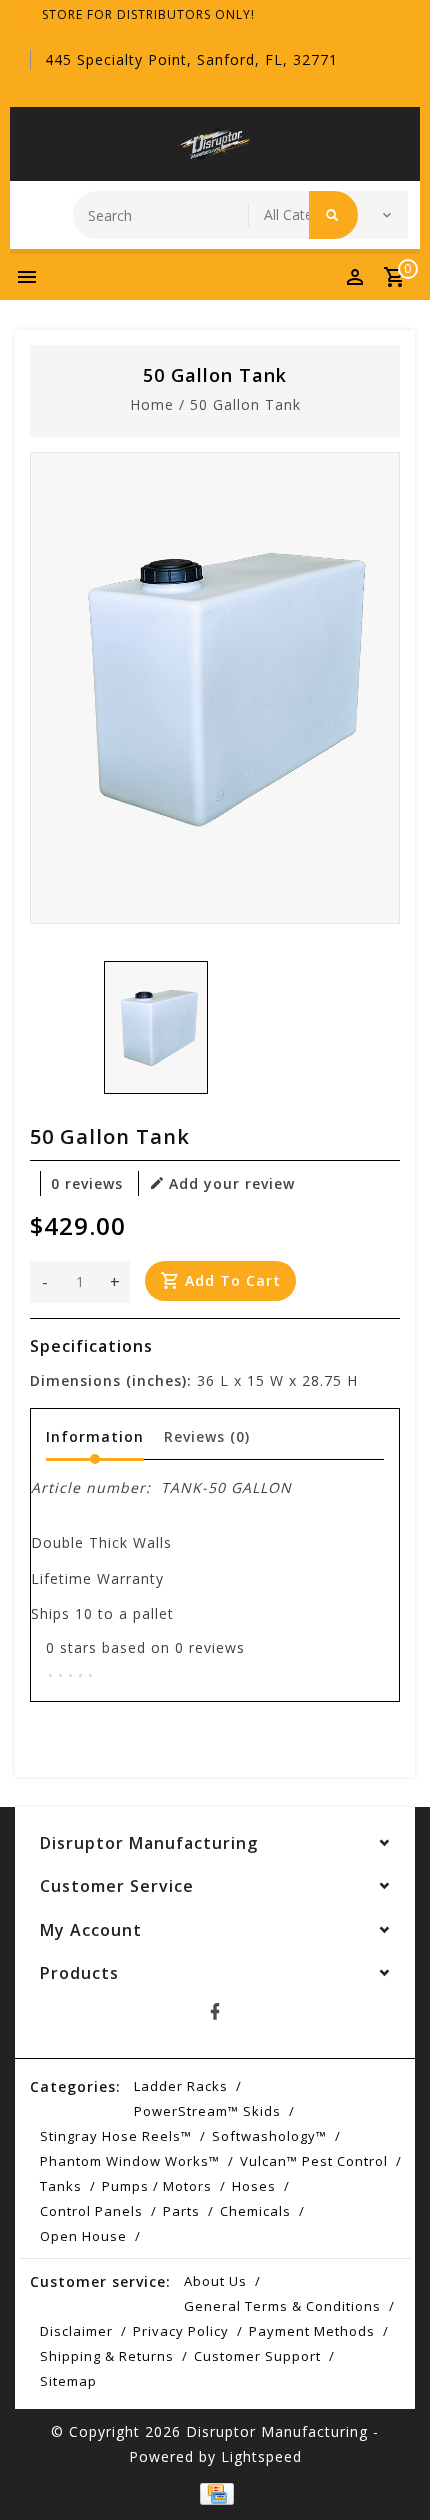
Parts (181, 2211)
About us (215, 2281)
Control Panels (91, 2211)
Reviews (207, 1436)
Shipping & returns (107, 2356)
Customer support (257, 2356)
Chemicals (255, 2211)
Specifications (91, 1346)
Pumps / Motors (157, 2186)
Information (95, 1436)
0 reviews (87, 1183)
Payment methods (312, 2331)
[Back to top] (390, 2470)
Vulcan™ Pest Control (314, 2161)
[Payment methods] (215, 2491)
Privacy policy (181, 2331)
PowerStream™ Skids (207, 2111)
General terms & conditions (282, 2306)
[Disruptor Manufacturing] (215, 144)
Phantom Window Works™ (130, 2161)
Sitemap (68, 2381)
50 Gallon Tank (245, 404)
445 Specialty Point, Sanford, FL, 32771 (191, 59)
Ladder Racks (181, 2086)
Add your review (232, 1183)
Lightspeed (261, 2456)
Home (152, 404)
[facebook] (215, 2012)
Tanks (61, 2186)
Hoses (254, 2186)
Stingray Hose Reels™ (116, 2136)
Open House (83, 2236)
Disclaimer (76, 2331)
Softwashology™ (269, 2136)
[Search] (333, 215)
